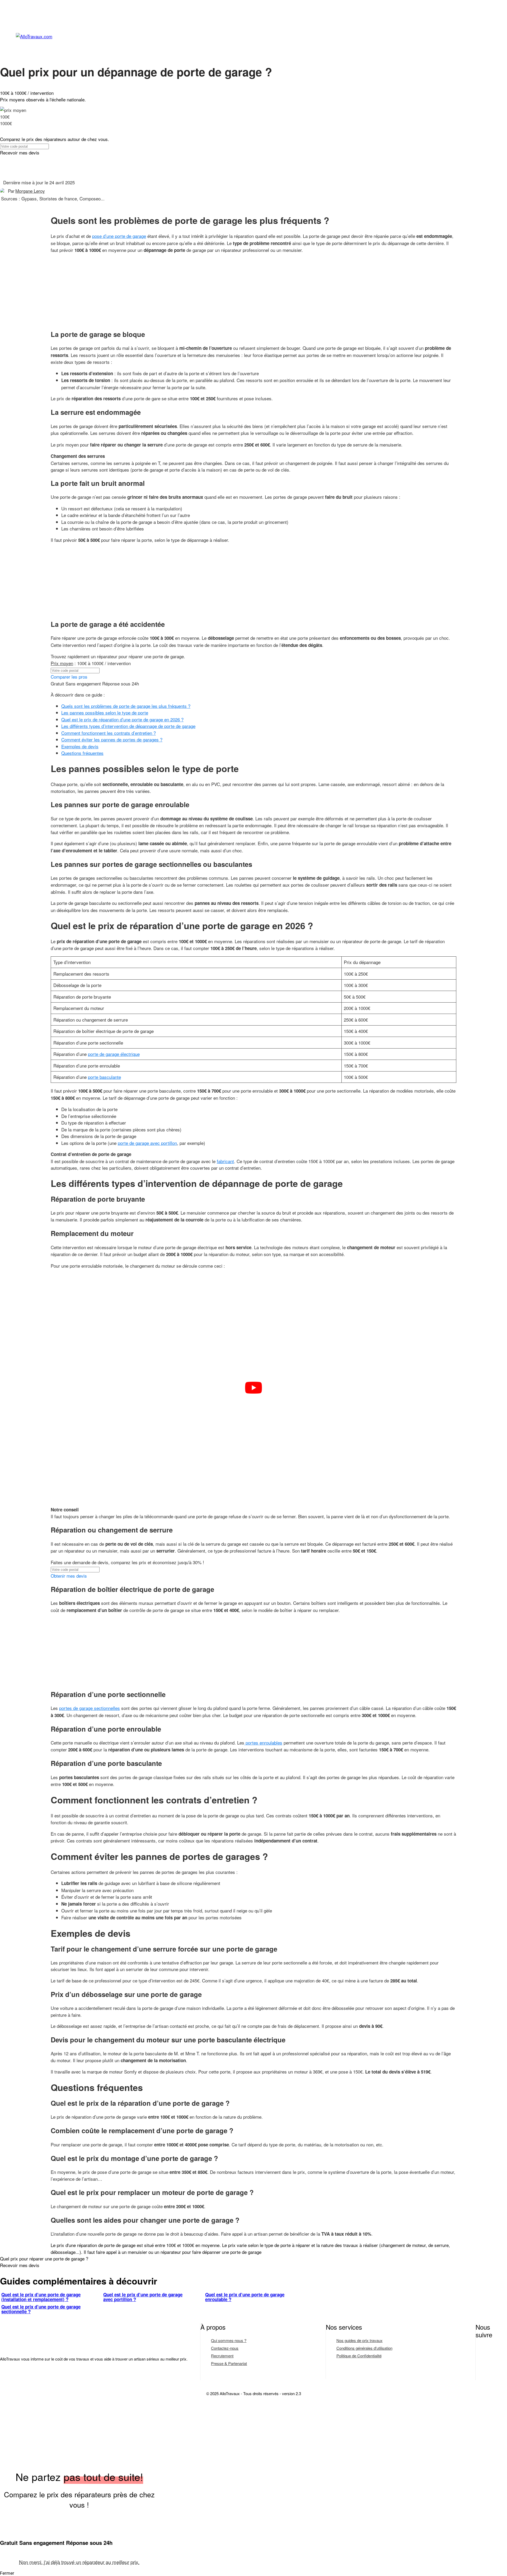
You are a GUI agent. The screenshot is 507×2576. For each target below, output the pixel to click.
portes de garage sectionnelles (90, 1708)
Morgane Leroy (30, 191)
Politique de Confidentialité (359, 2356)
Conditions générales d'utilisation (364, 2348)
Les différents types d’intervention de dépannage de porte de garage (128, 726)
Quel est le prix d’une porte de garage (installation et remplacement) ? (41, 2297)
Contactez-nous (225, 2348)
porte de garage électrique (114, 1054)
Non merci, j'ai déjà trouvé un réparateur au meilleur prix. (79, 2562)
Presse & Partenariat (229, 2363)
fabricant (225, 1161)
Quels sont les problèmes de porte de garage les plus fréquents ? (126, 706)
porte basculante (104, 1077)
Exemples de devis (80, 746)
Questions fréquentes (82, 753)
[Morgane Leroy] (4, 191)
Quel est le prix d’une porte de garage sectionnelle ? (41, 2309)
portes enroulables (263, 1743)
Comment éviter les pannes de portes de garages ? (112, 739)
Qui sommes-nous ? (229, 2340)
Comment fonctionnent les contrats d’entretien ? (109, 733)
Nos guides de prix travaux (360, 2340)
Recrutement (222, 2356)
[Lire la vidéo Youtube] (253, 1388)
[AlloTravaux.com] (261, 37)
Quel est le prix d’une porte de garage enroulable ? (245, 2297)
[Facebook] (483, 2354)
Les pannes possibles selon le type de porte (105, 713)
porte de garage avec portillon (147, 1143)
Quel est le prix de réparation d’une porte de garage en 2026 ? (122, 719)
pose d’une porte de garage (119, 236)
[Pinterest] (483, 2371)
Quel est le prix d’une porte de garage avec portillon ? (143, 2297)
